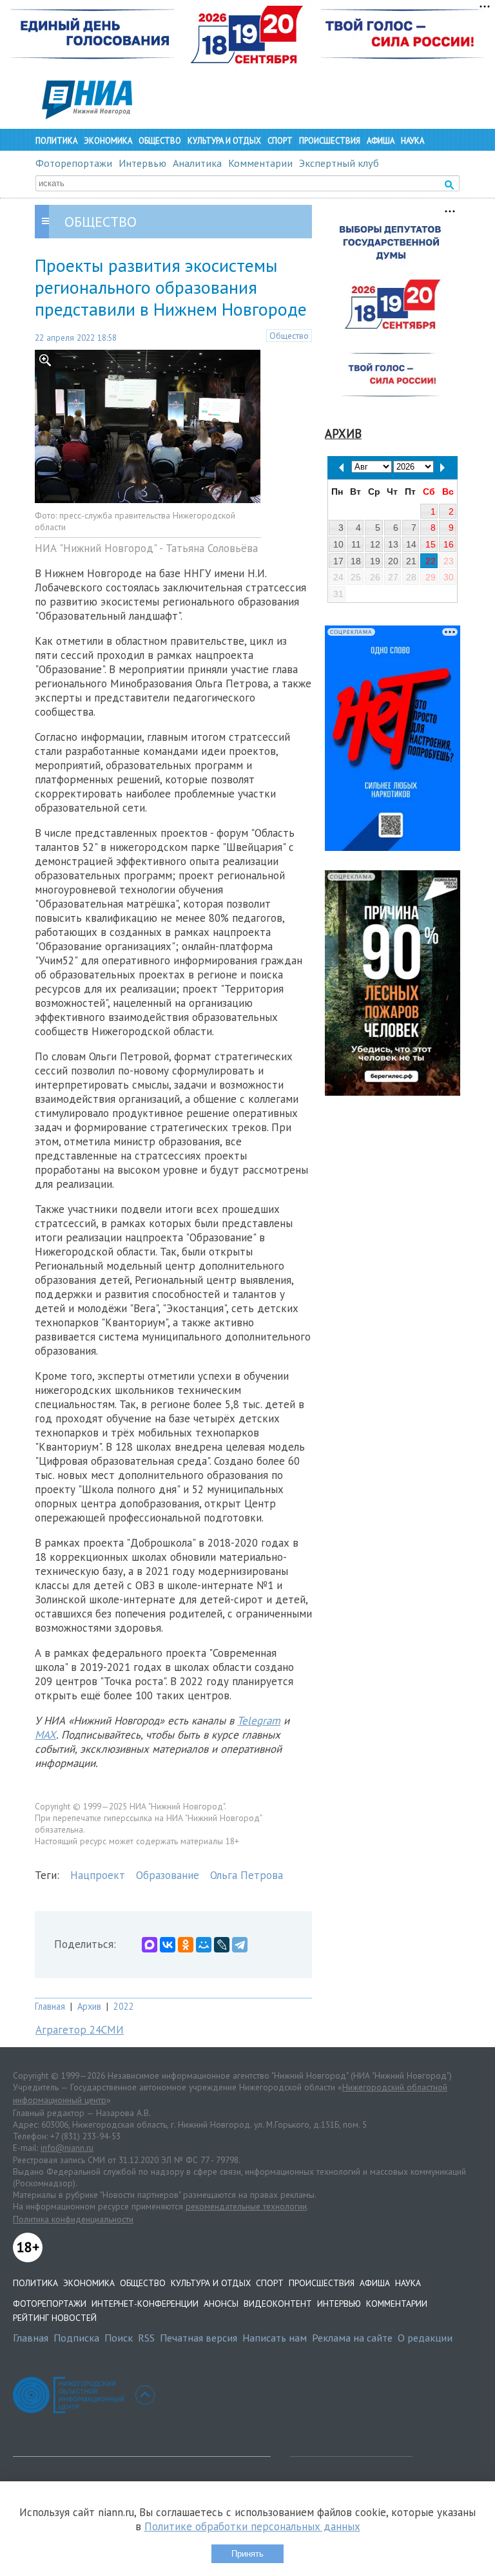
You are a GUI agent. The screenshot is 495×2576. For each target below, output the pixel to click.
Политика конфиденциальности (73, 2219)
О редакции (425, 2338)
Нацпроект (98, 1875)
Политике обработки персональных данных (252, 2526)
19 (375, 561)
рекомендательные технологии (246, 2206)
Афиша (381, 141)
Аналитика (197, 163)
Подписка (76, 2338)
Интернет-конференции (145, 2304)
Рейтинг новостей (55, 2318)
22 (431, 561)
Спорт (280, 141)
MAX (45, 1735)
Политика (56, 141)
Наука (412, 141)
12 (375, 544)
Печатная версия (199, 2338)
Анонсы (221, 2304)
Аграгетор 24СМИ (80, 2030)
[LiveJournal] (222, 1945)
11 (356, 544)
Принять (247, 2554)
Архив (89, 2006)
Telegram (259, 1721)
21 (411, 561)
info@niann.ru (67, 2148)
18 (356, 561)
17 (338, 561)
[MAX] (150, 1945)
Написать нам (275, 2338)
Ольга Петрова (247, 1875)
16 (449, 544)
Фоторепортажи (74, 163)
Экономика (108, 141)
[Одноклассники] (186, 1945)
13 (393, 544)
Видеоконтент (278, 2304)
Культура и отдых (224, 141)
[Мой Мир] (204, 1945)
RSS (146, 2338)
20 (393, 561)
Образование (168, 1875)
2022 (124, 2006)
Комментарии (260, 163)
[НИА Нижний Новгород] (87, 115)
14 (411, 544)
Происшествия (330, 141)
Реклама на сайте (352, 2338)
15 (431, 544)
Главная (50, 2006)
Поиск (119, 2338)
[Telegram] (240, 1945)
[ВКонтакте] (168, 1945)
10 (338, 544)
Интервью (142, 163)
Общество (160, 141)
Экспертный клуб (339, 163)
